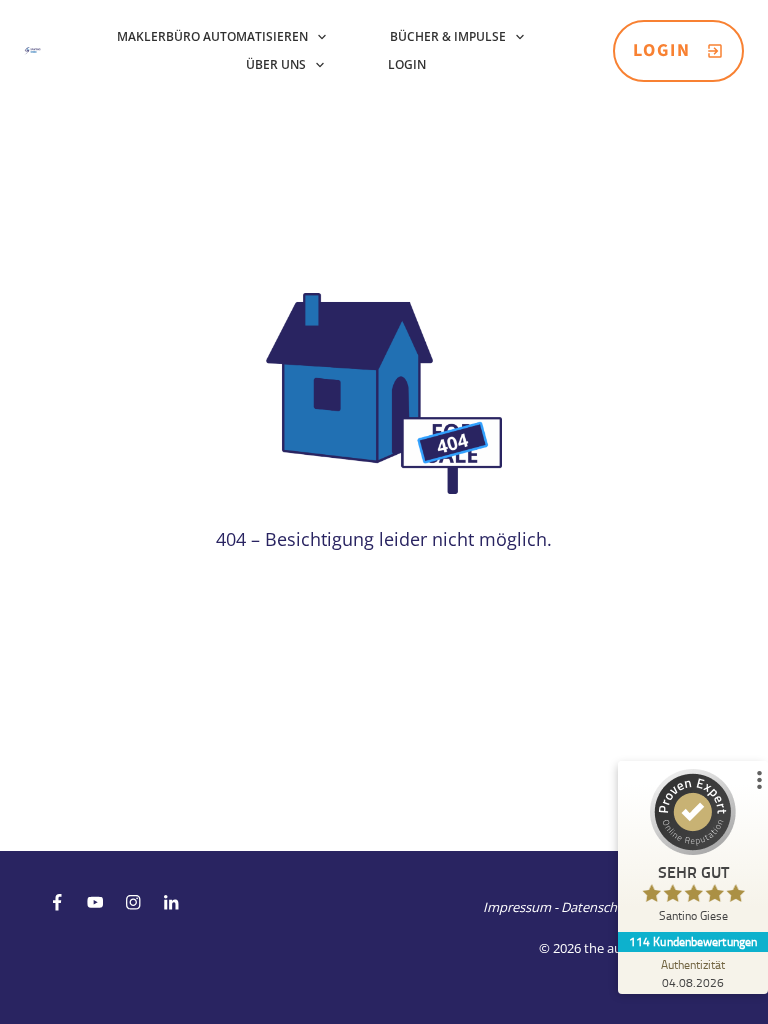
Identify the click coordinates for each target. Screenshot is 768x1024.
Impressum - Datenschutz (559, 907)
